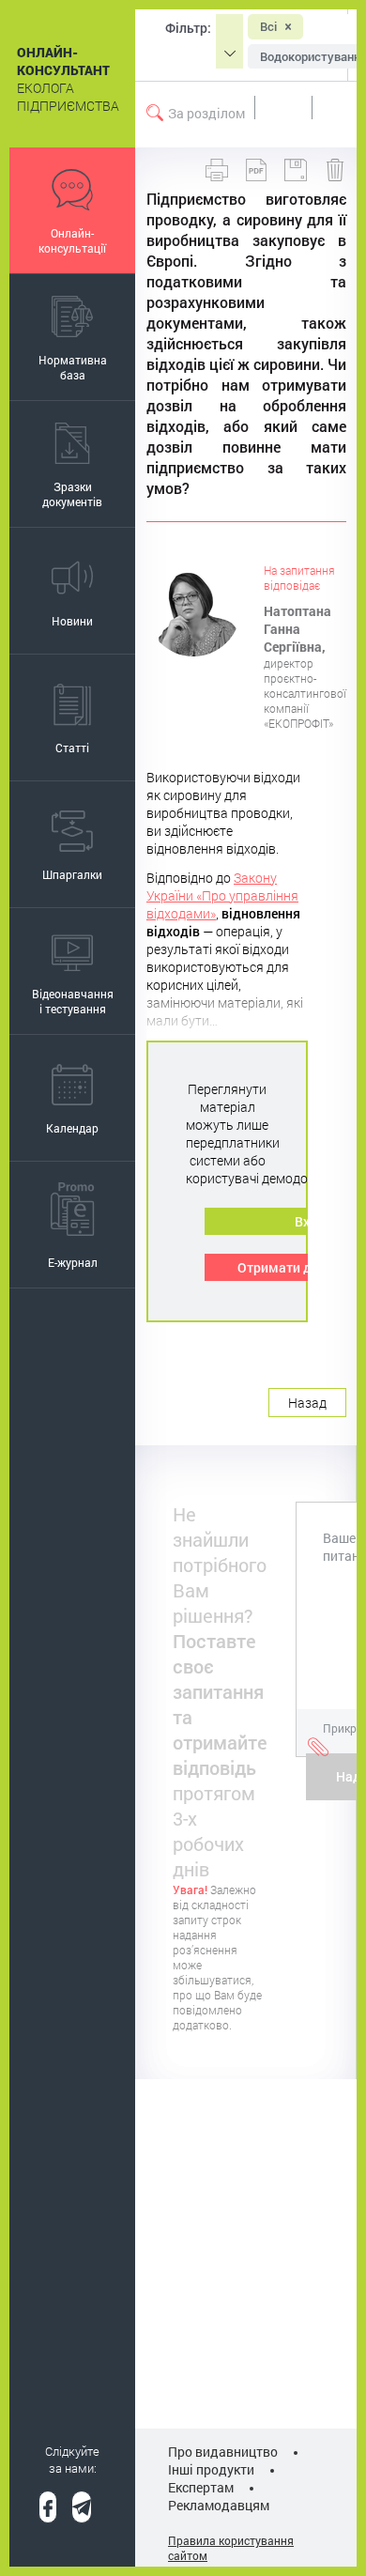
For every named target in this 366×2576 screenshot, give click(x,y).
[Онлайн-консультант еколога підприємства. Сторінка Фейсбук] (48, 2507)
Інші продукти (211, 2469)
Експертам (201, 2487)
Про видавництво (223, 2452)
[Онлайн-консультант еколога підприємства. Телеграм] (82, 2507)
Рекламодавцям (219, 2505)
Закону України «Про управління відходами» (222, 895)
